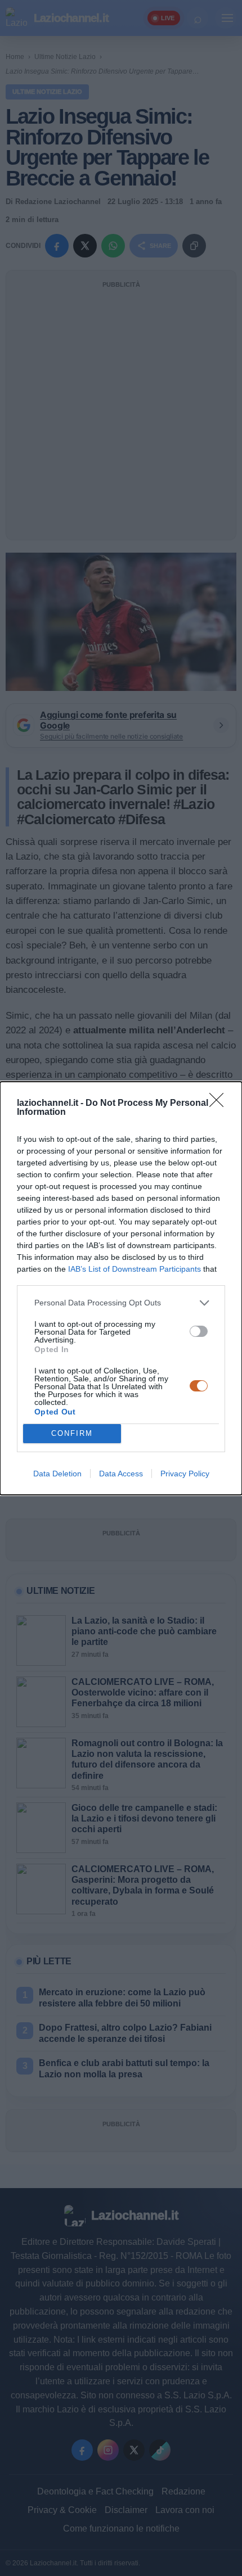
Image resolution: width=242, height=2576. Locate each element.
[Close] (220, 1104)
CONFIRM (72, 1433)
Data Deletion (57, 1474)
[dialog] (121, 1288)
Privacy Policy (185, 1474)
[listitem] (121, 1303)
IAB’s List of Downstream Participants (135, 1269)
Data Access (121, 1474)
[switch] (199, 1331)
